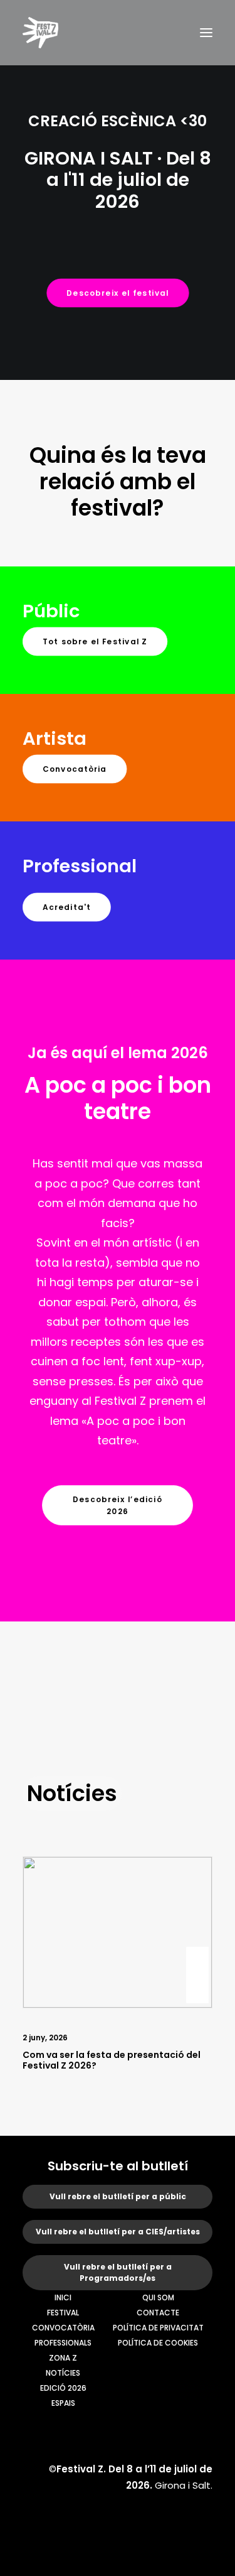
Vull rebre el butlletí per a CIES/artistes (118, 2232)
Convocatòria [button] (75, 769)
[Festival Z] (40, 33)
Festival (63, 2313)
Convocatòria (63, 2328)
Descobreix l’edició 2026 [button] (119, 1505)
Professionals (63, 2343)
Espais (63, 2403)
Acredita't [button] (67, 907)
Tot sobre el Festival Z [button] (95, 641)
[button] (206, 33)
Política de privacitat (158, 2328)
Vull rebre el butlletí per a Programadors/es (118, 2272)
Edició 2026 (63, 2388)
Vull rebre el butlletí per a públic (118, 2196)
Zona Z (63, 2358)
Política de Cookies (158, 2343)
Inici (63, 2297)
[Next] (197, 2003)
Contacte (158, 2313)
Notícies (63, 2373)
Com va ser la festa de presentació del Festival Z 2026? (112, 2060)
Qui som (158, 2297)
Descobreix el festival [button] (118, 293)
